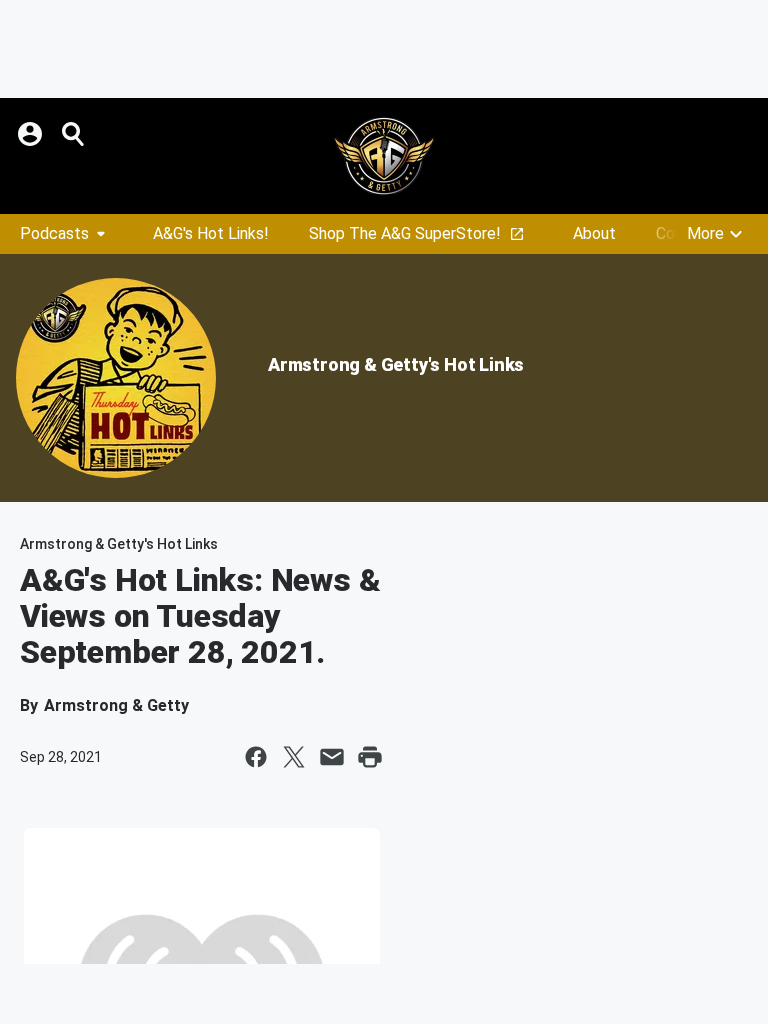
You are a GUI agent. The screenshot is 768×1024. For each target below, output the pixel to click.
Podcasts (54, 233)
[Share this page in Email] (332, 757)
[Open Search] (74, 134)
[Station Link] (384, 156)
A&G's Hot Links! (211, 233)
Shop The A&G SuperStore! (405, 233)
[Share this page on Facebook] (256, 757)
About (594, 233)
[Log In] (32, 134)
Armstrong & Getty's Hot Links (396, 364)
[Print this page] (370, 757)
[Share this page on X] (294, 757)
